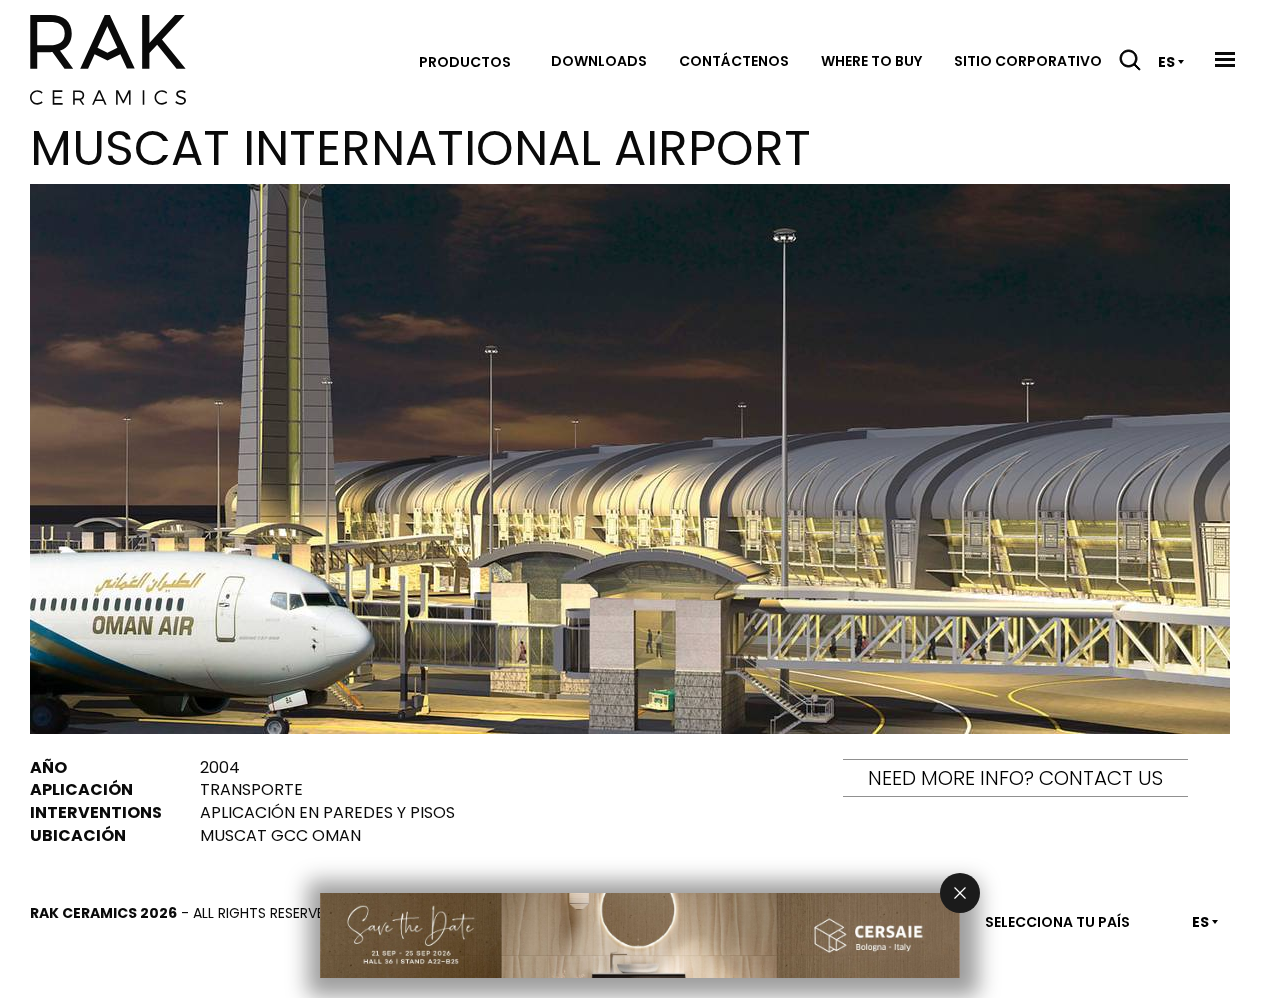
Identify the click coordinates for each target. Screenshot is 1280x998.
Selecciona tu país (1057, 922)
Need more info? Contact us (1015, 778)
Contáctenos (734, 61)
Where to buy (871, 61)
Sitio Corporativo (1028, 61)
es (1166, 62)
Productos (465, 62)
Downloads (599, 61)
